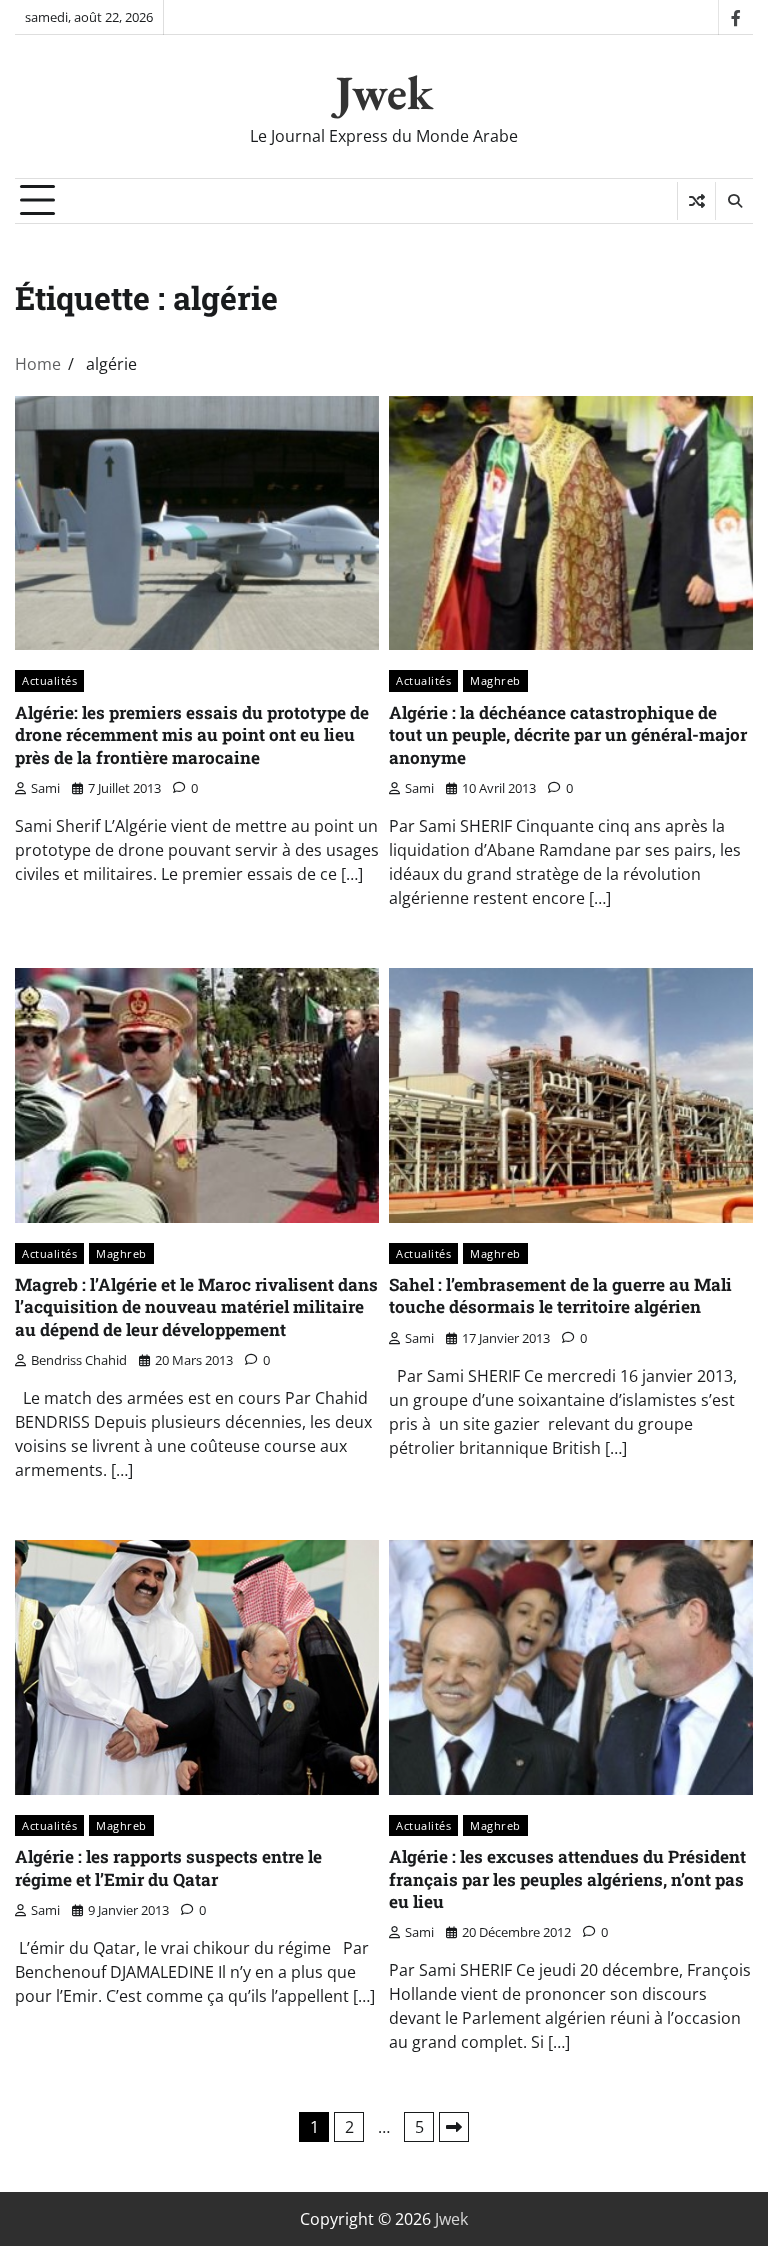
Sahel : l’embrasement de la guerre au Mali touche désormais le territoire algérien (560, 1295)
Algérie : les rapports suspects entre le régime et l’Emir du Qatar (168, 1867)
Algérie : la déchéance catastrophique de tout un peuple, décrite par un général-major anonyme (568, 735)
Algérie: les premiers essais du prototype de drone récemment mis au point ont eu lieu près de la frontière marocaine (192, 735)
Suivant (454, 2127)
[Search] (734, 201)
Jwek (384, 92)
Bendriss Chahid (79, 1360)
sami (45, 788)
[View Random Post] (696, 201)
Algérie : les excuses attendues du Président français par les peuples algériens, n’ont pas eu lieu (567, 1879)
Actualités (49, 680)
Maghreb (495, 680)
